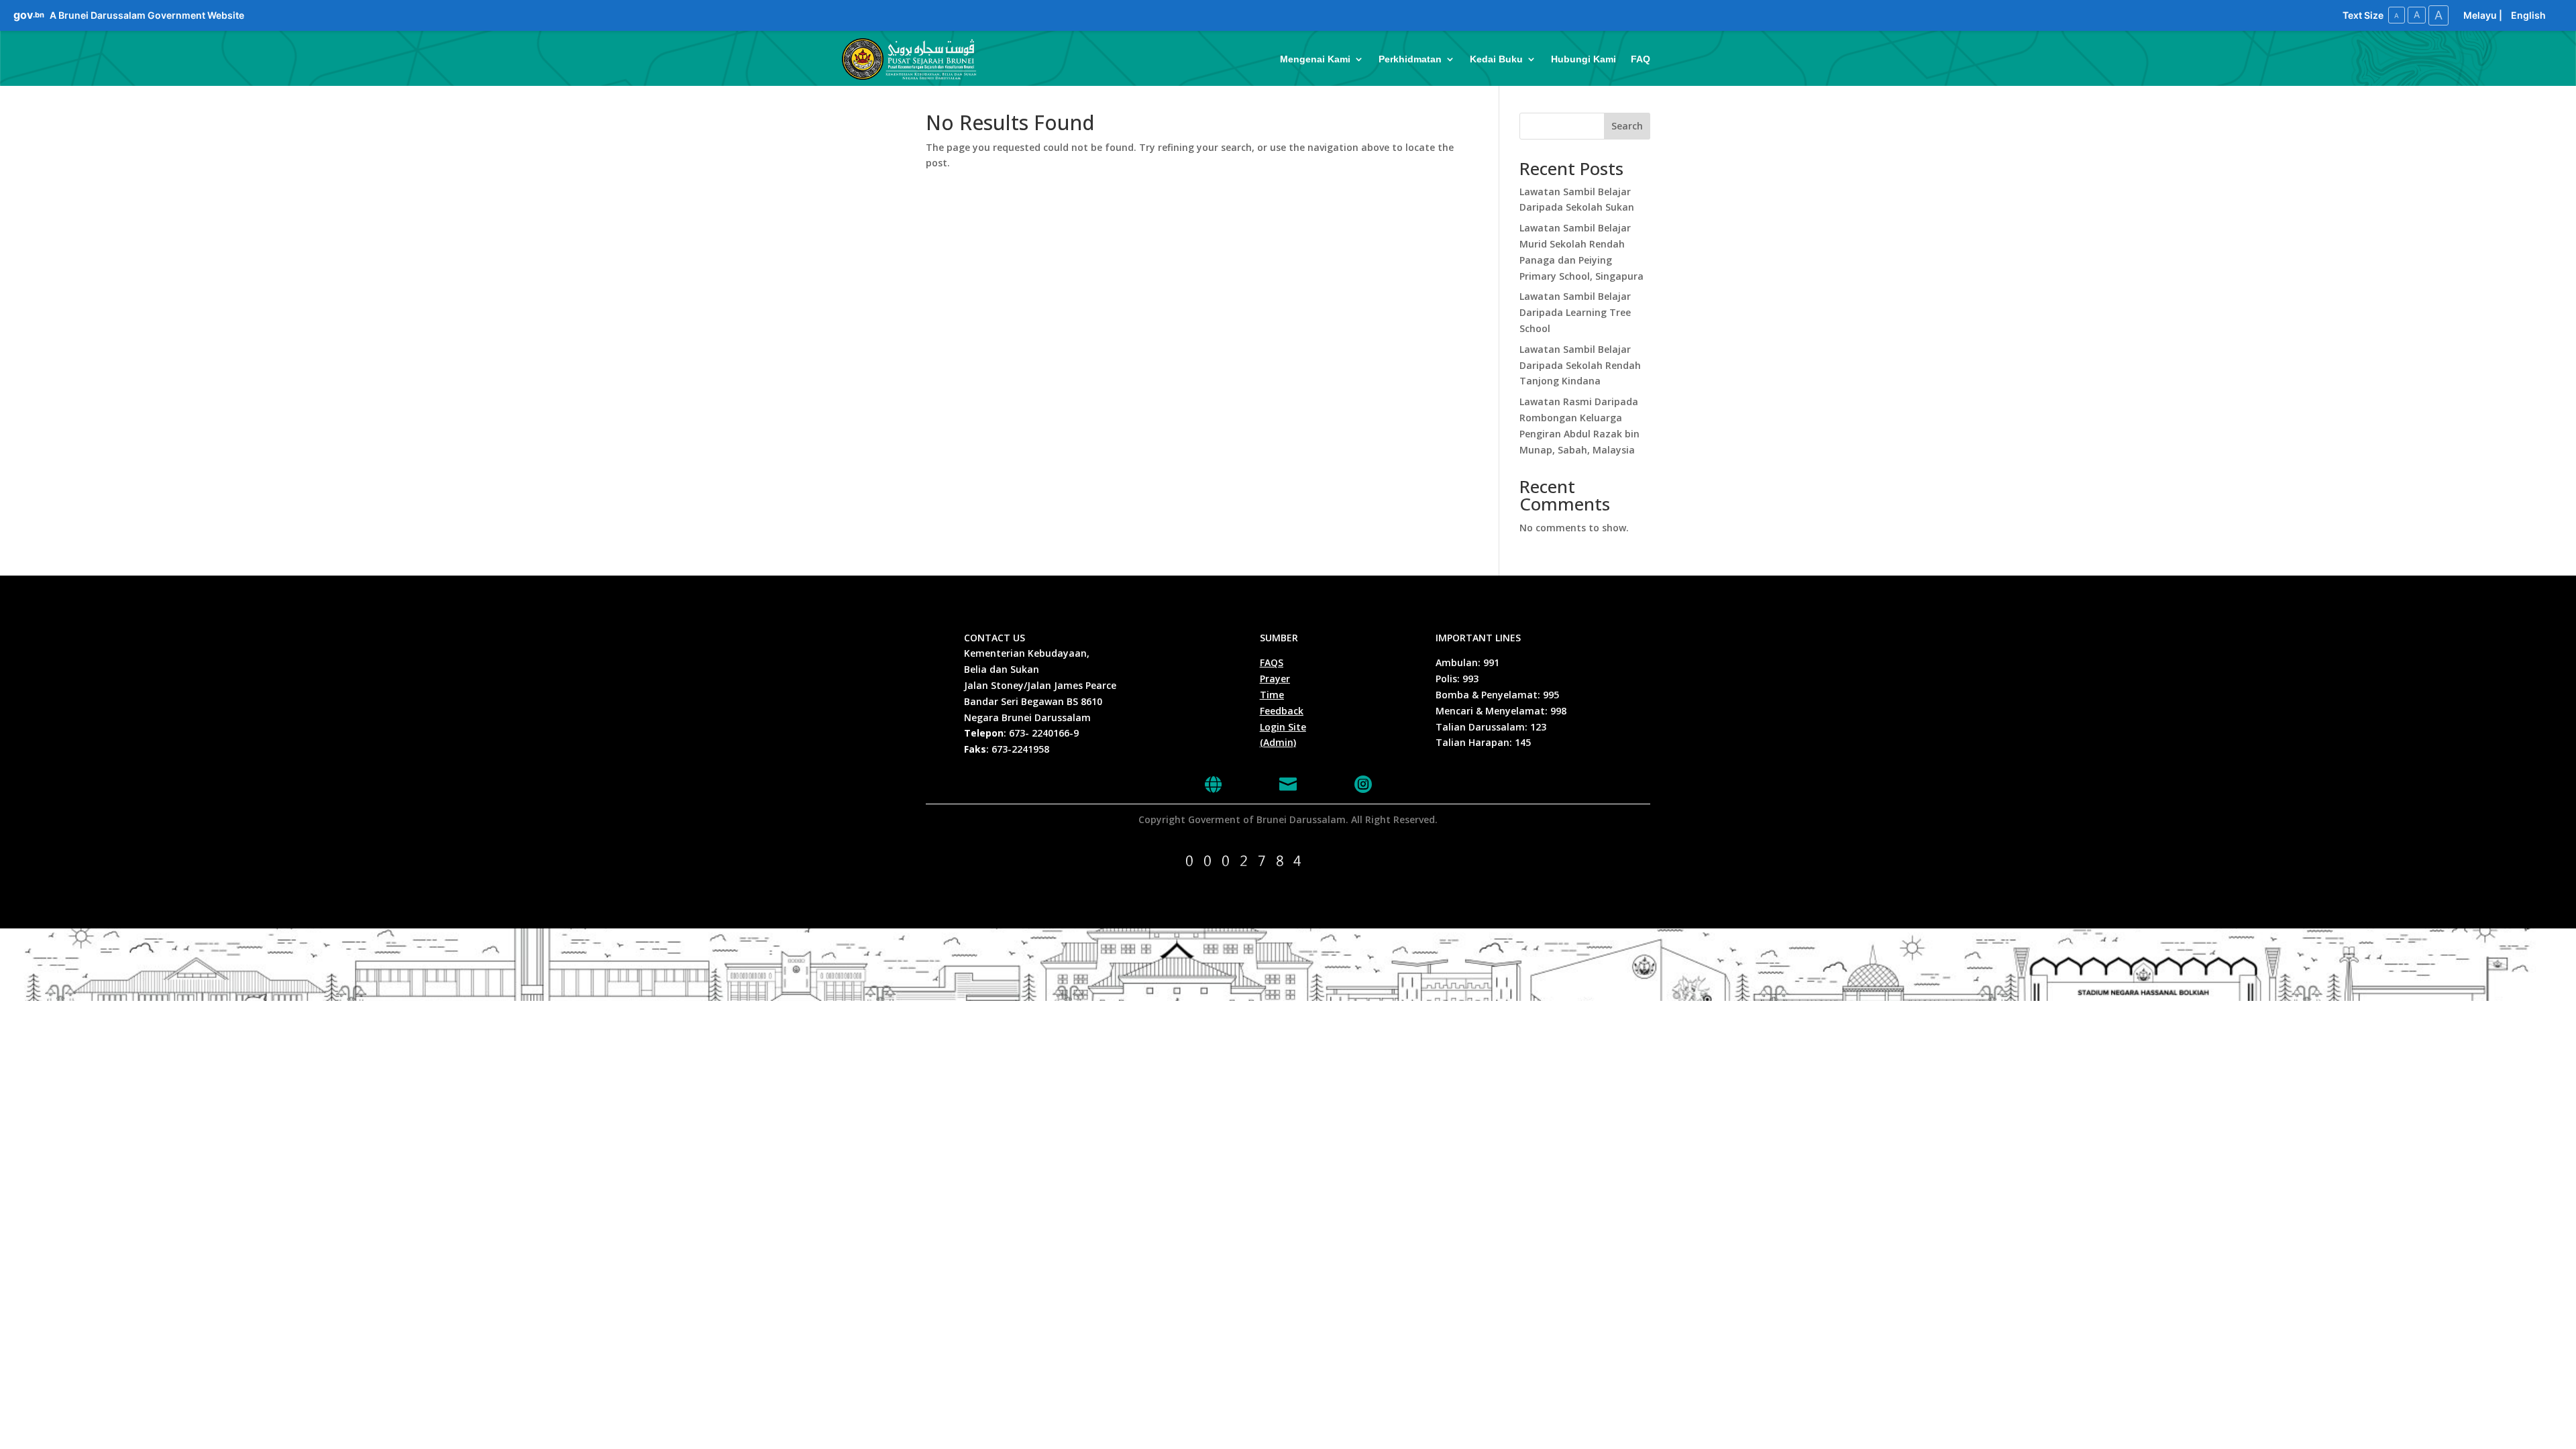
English (2528, 15)
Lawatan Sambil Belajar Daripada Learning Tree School (1575, 312)
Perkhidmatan (1410, 59)
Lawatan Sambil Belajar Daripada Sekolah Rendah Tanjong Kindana (1580, 365)
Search (1627, 126)
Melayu (2480, 15)
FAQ (1641, 59)
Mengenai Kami (1315, 59)
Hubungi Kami (1584, 59)
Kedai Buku (1496, 59)
